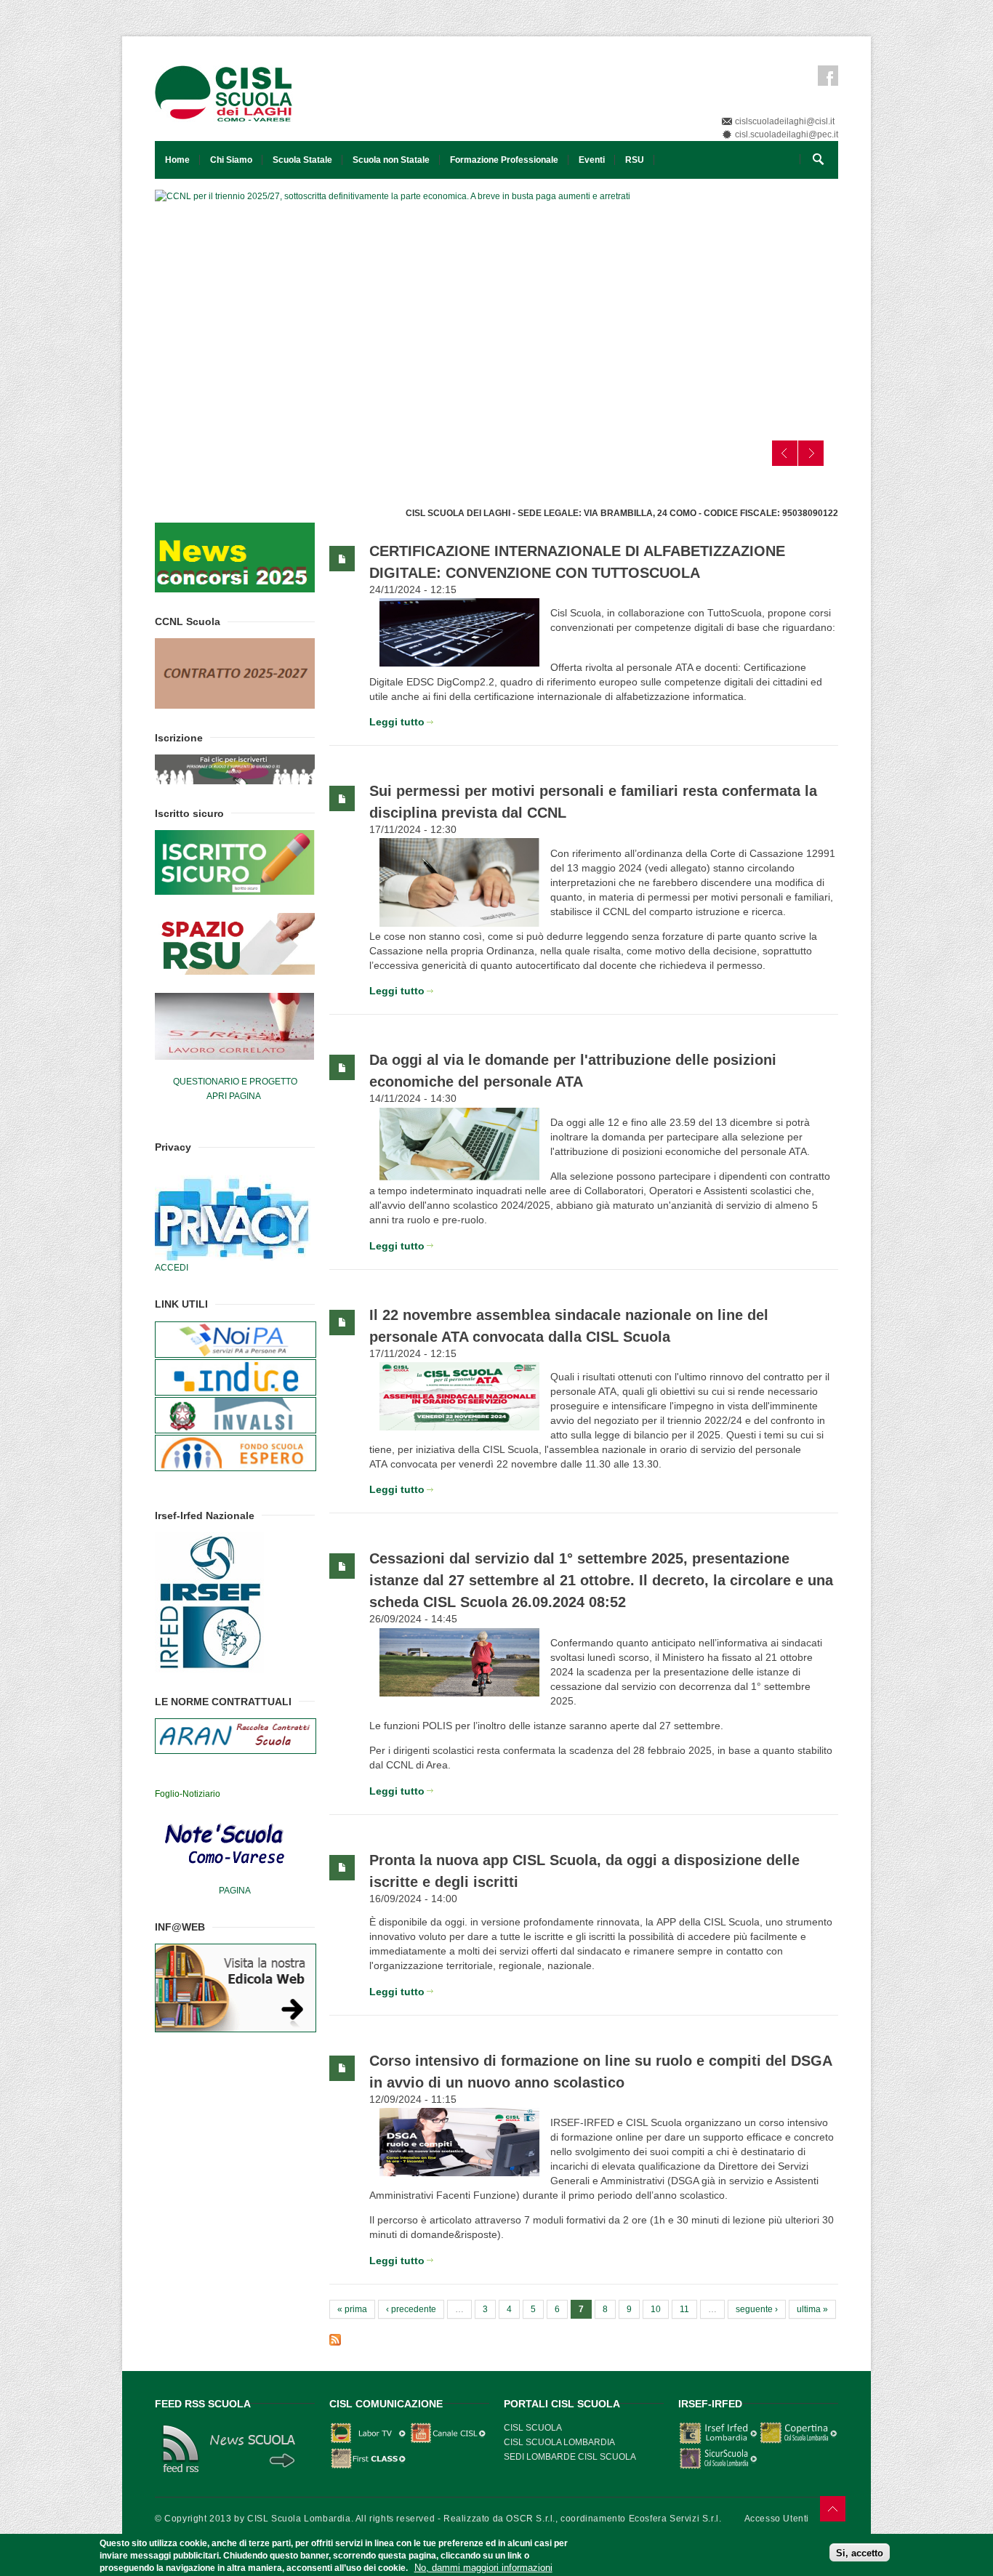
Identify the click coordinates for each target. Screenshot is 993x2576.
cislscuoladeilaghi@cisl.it (785, 121)
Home (177, 160)
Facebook (828, 76)
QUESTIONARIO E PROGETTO (235, 1082)
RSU (635, 160)
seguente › (757, 2309)
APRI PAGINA (234, 1096)
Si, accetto (860, 2552)
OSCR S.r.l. (531, 2519)
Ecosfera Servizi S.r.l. (675, 2519)
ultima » (812, 2309)
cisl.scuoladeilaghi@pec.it (787, 134)
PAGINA (235, 1891)
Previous (785, 453)
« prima (352, 2309)
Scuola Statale (302, 160)
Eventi (592, 160)
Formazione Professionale (504, 160)
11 (684, 2309)
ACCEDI (172, 1268)
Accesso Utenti (777, 2519)
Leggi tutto (397, 722)
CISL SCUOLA (533, 2428)
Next (811, 453)
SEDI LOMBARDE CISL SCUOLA (570, 2457)
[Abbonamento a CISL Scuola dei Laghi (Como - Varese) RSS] (584, 2340)
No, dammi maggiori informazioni (483, 2567)
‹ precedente (411, 2309)
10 (656, 2309)
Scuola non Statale (391, 160)
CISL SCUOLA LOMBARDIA (559, 2442)
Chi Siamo (231, 160)
